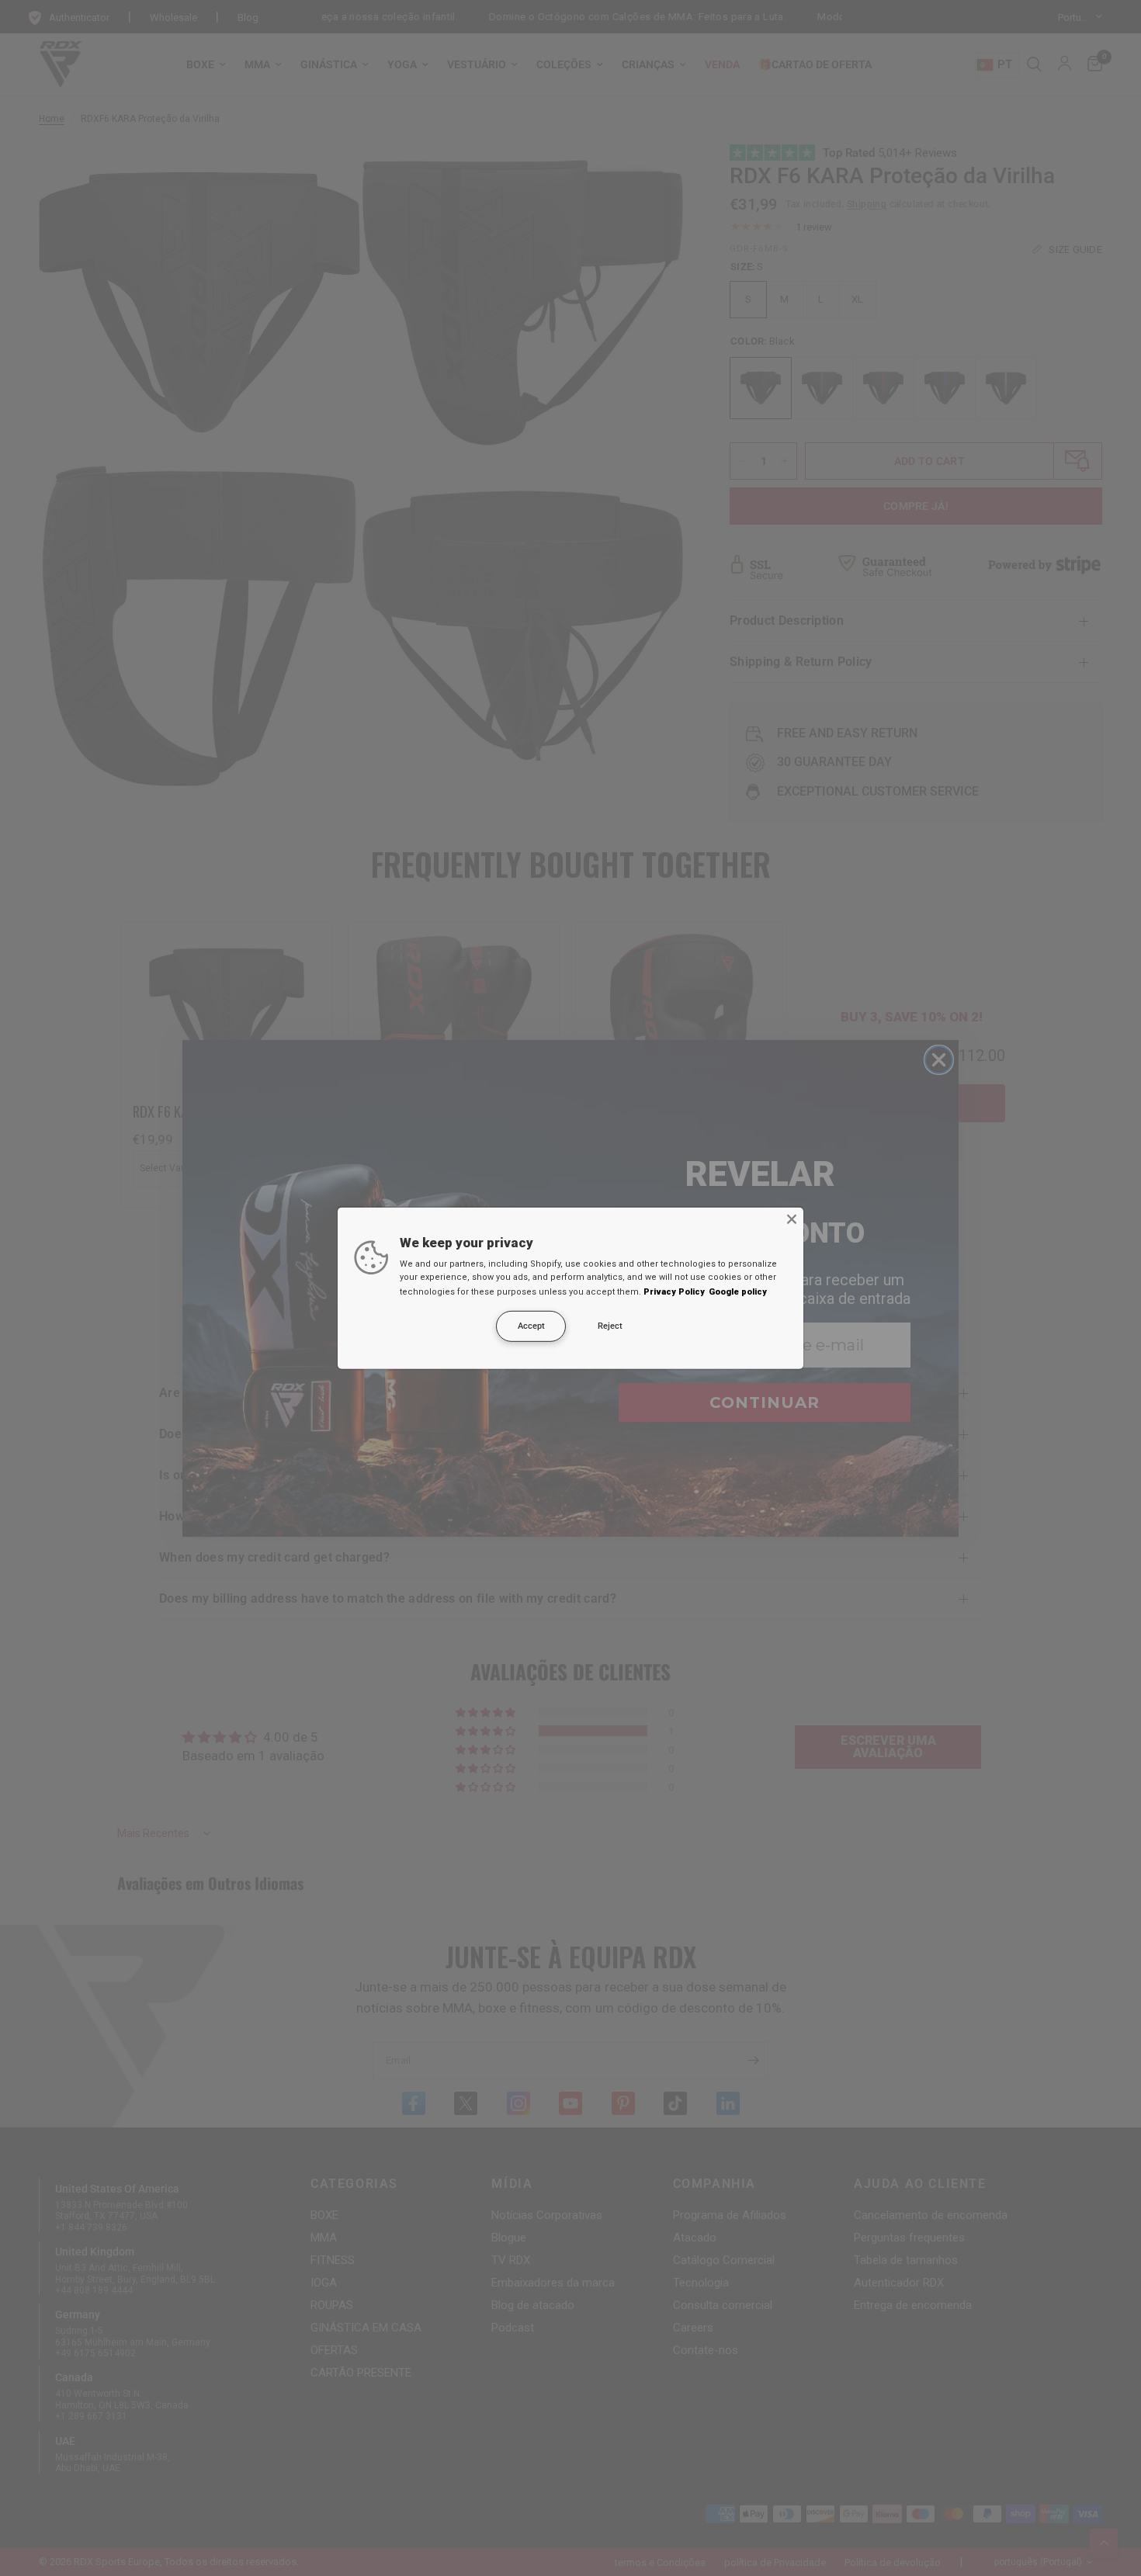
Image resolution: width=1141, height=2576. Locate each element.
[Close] (792, 1219)
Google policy (738, 1292)
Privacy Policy (674, 1292)
